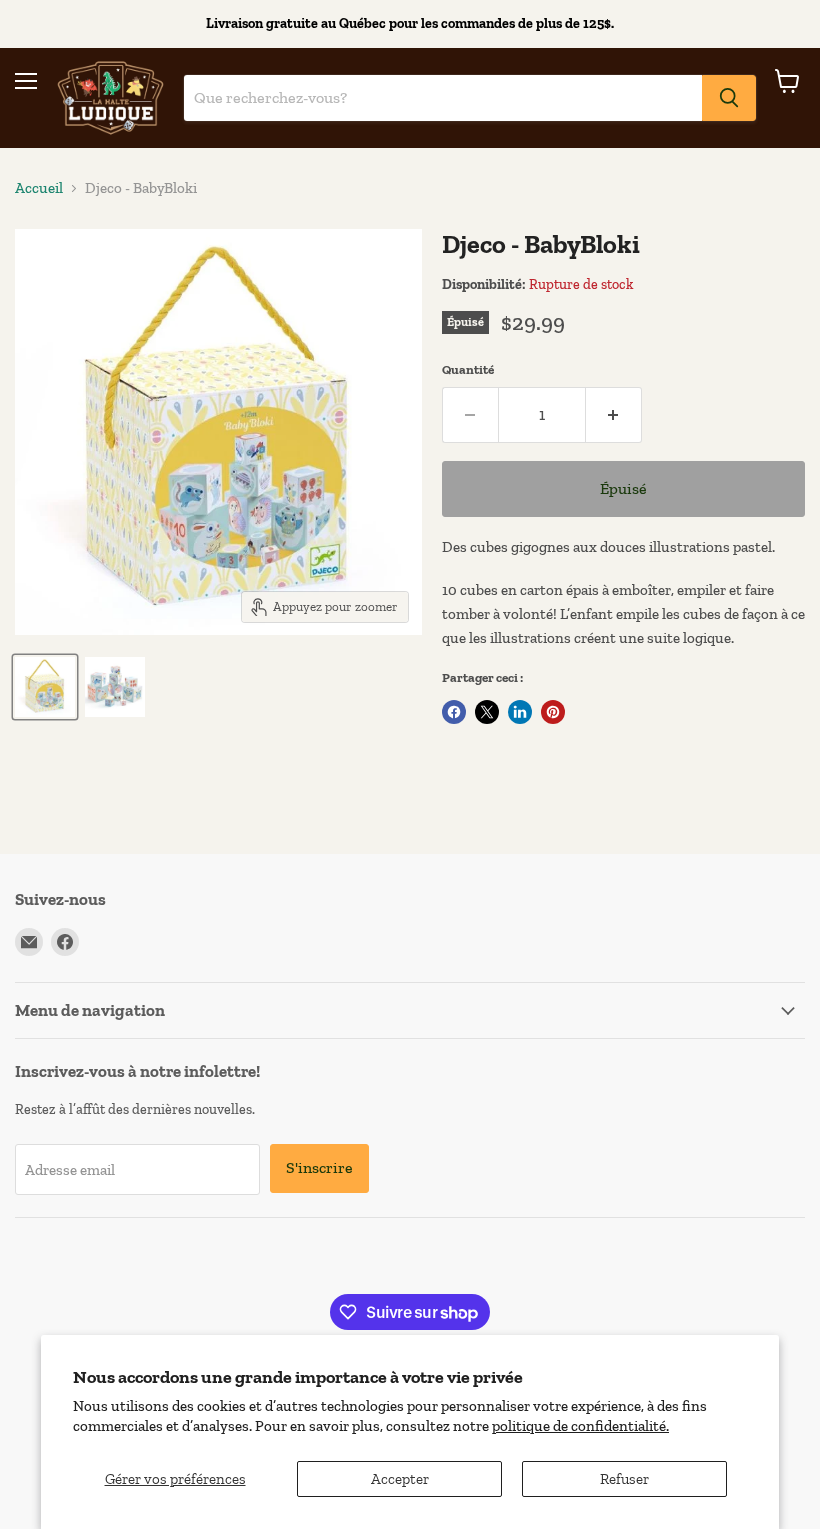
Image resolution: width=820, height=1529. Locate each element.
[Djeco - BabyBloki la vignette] (45, 687)
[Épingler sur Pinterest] (553, 712)
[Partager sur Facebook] (454, 712)
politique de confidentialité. (580, 1426)
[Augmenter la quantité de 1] (614, 415)
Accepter (400, 1479)
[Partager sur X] (487, 712)
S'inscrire (319, 1167)
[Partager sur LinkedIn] (520, 712)
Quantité (468, 369)
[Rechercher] (729, 98)
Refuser (624, 1479)
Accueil (39, 188)
